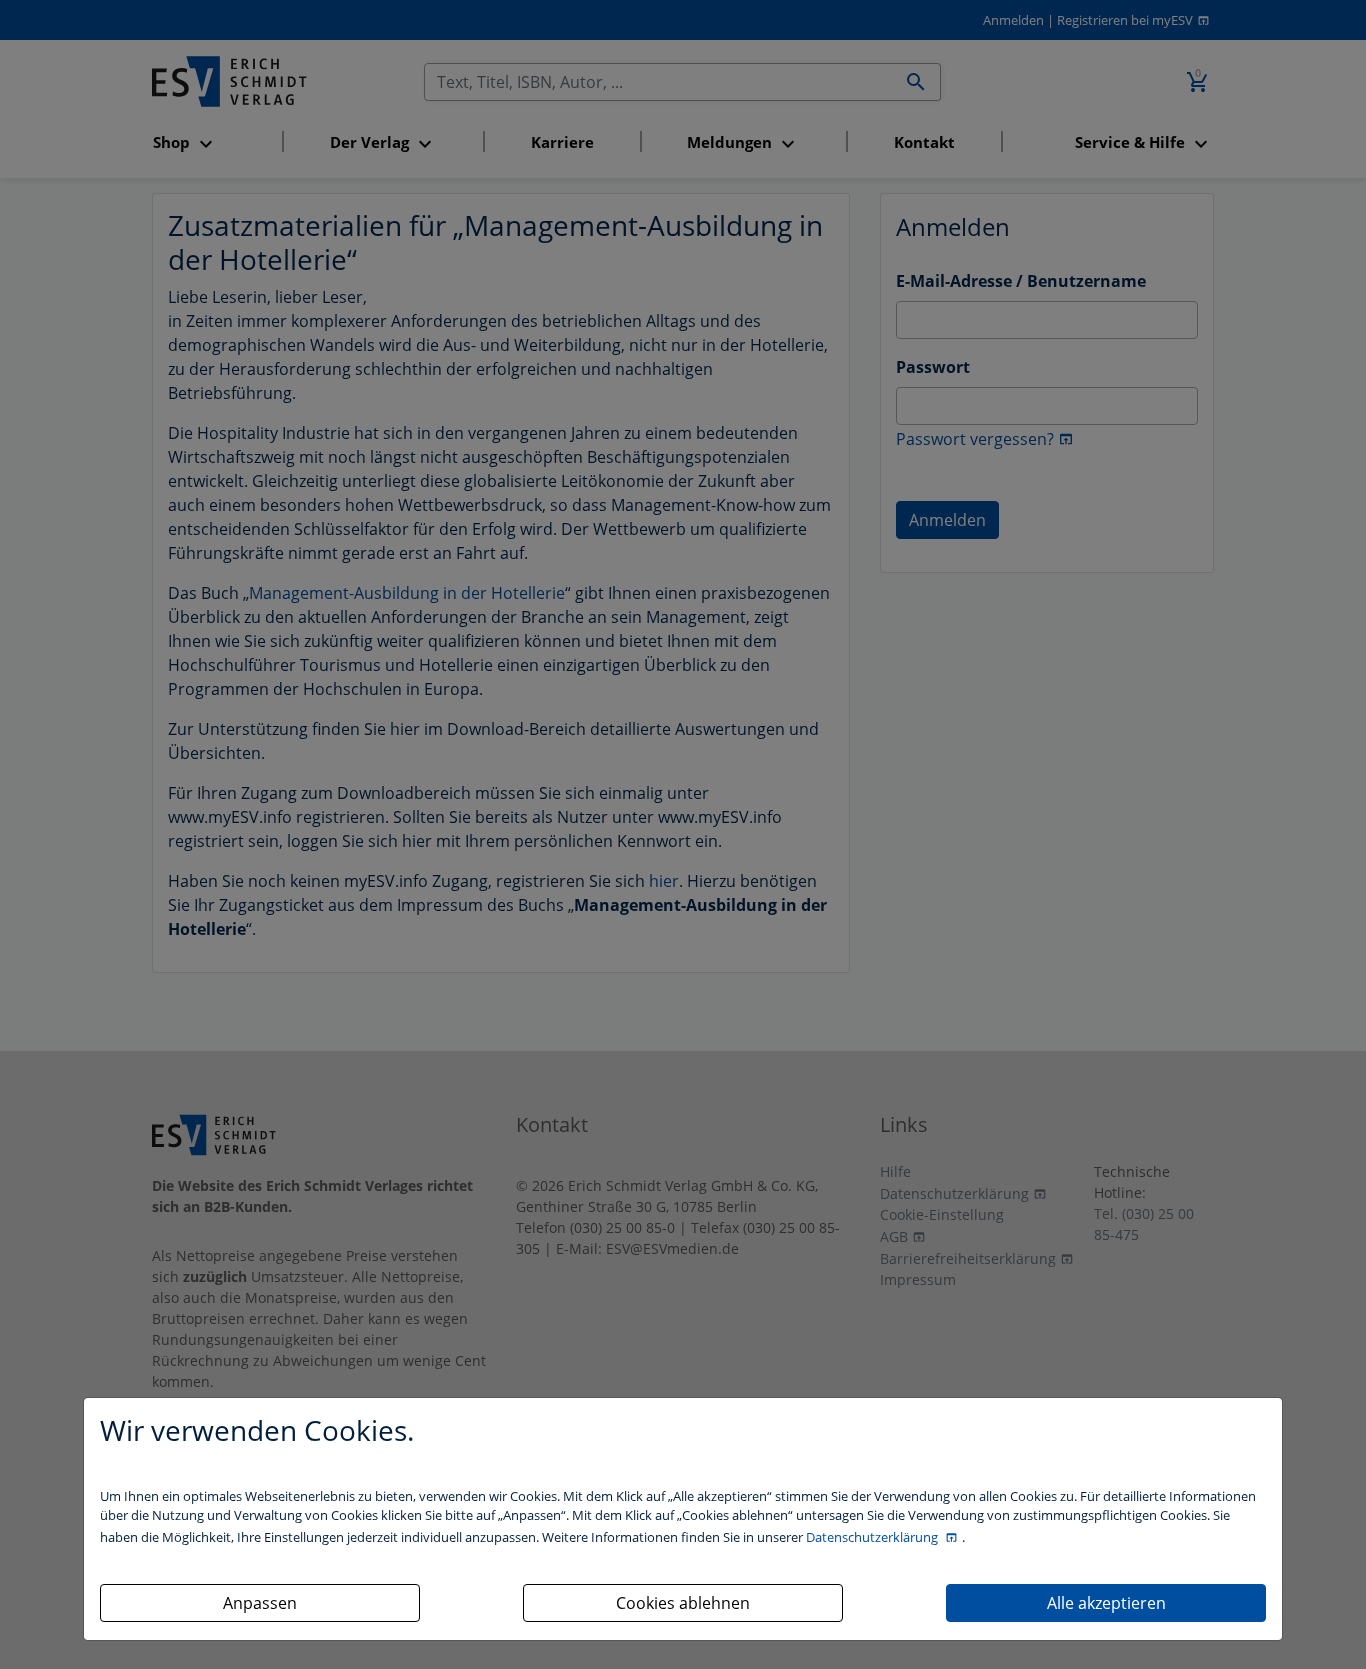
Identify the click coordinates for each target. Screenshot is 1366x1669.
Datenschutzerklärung (873, 1537)
